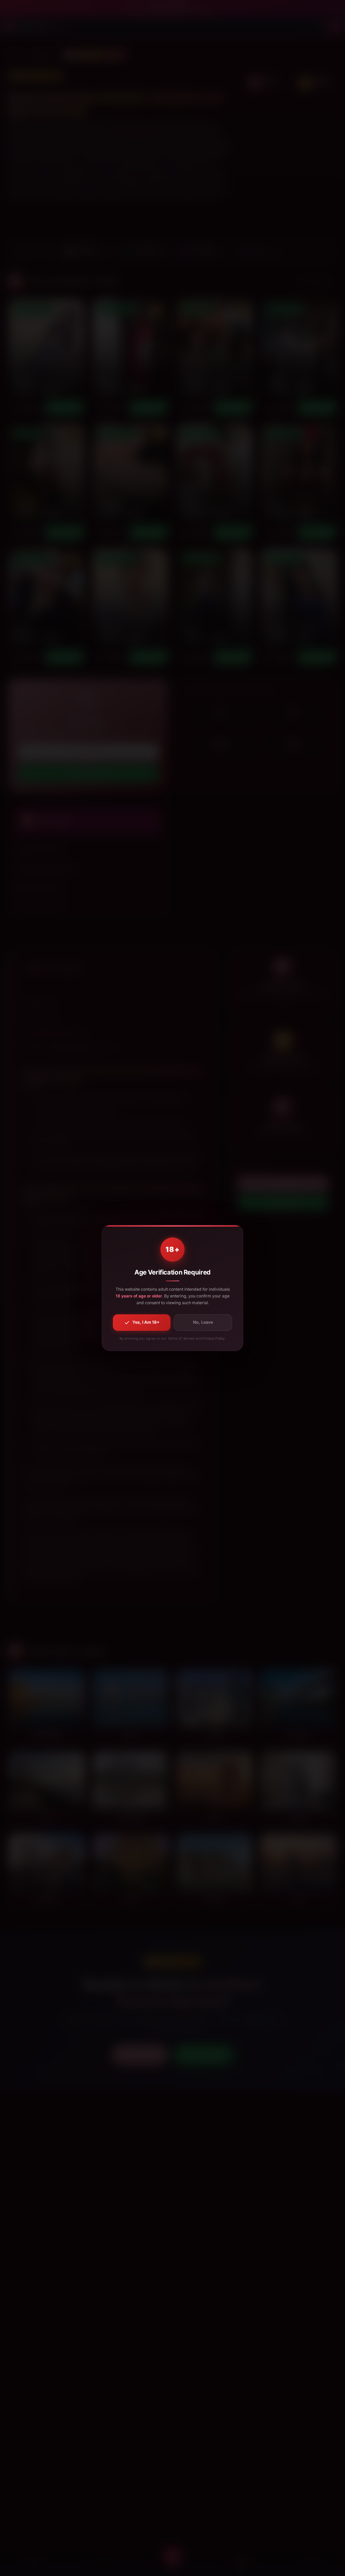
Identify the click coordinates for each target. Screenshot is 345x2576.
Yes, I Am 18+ (146, 1322)
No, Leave (203, 1322)
